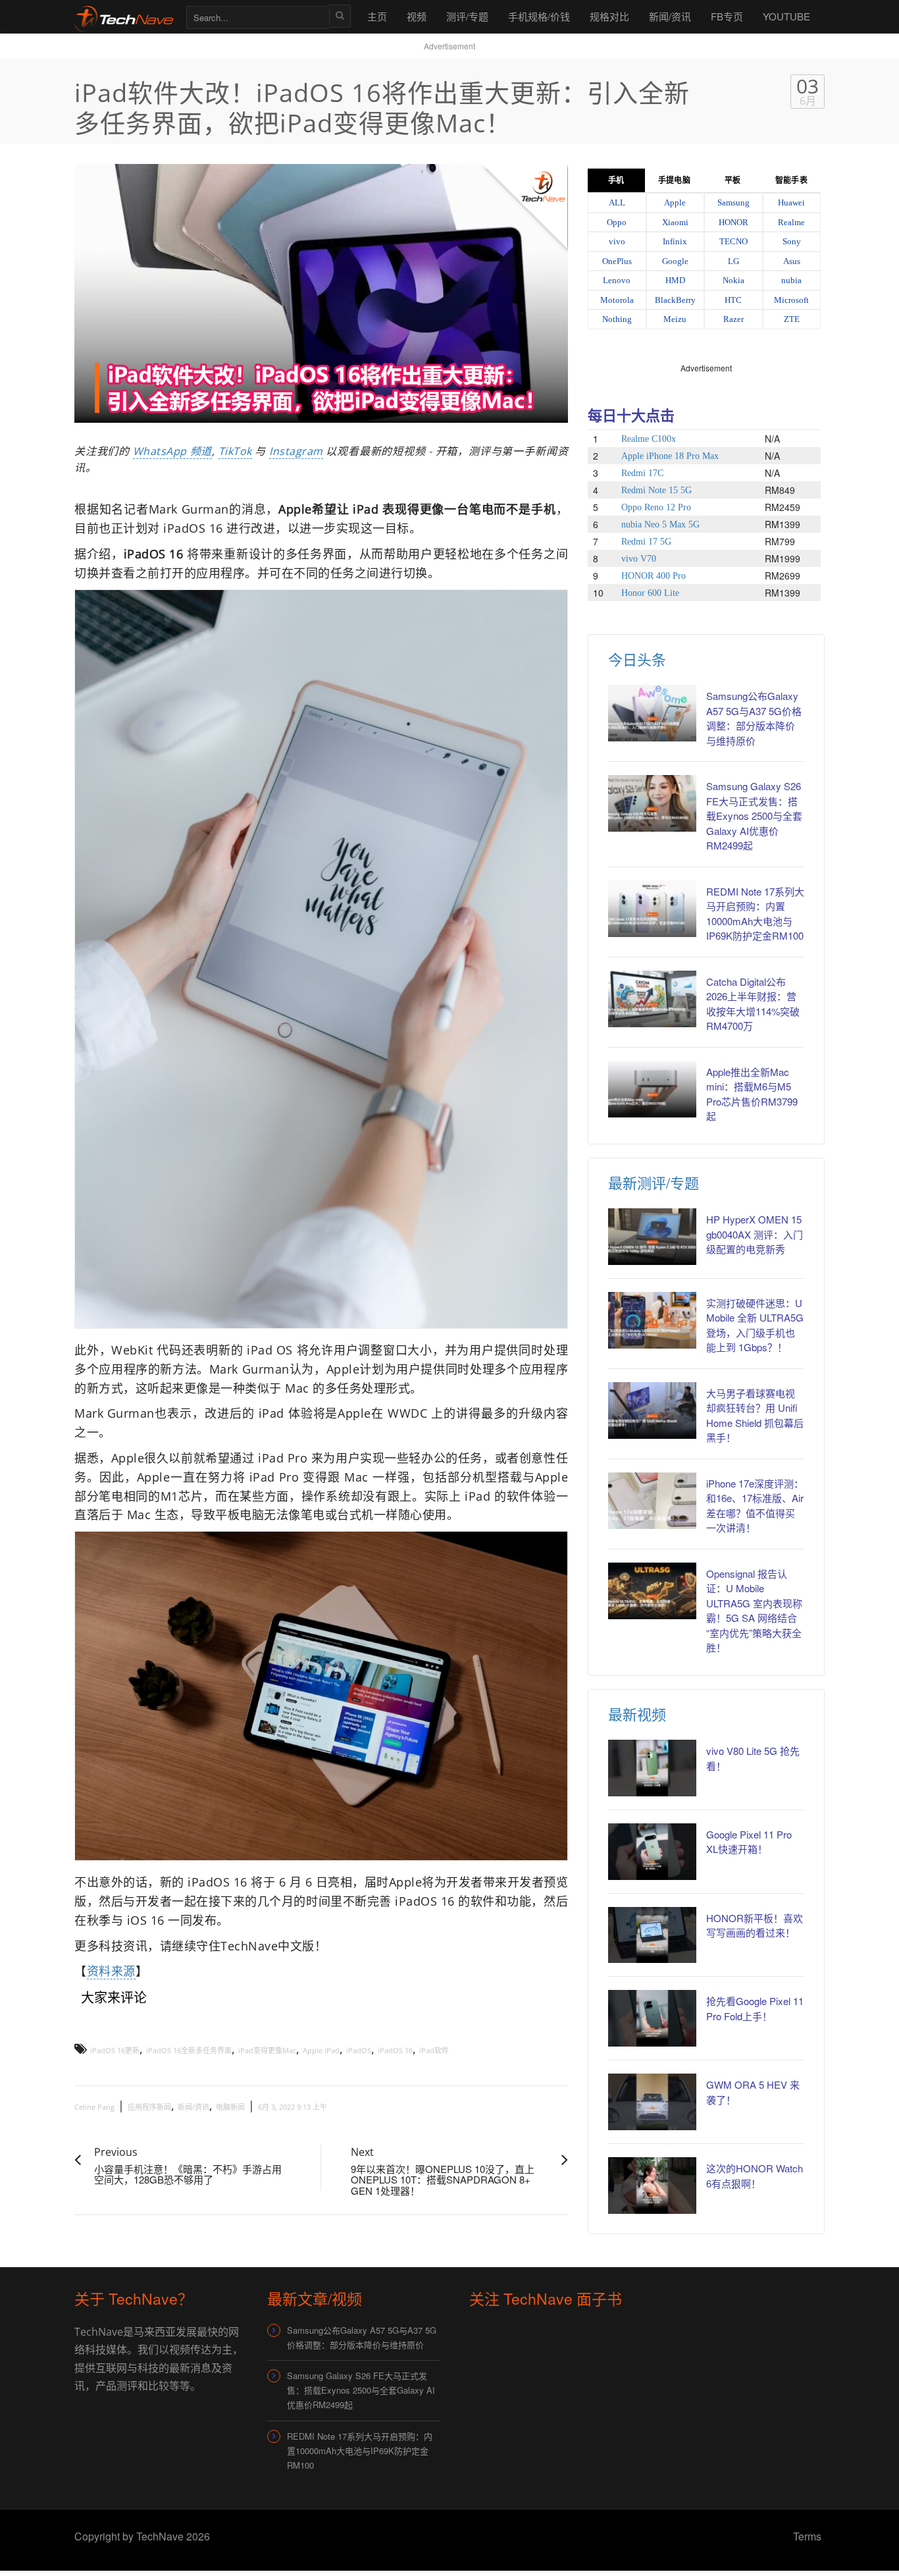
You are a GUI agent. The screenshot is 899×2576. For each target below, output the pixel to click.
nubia (791, 280)
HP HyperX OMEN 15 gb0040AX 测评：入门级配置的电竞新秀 (755, 1234)
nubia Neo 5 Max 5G (660, 524)
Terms (807, 2536)
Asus (792, 261)
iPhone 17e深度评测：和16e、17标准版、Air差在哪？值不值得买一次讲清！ (755, 1506)
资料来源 (111, 1971)
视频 (417, 16)
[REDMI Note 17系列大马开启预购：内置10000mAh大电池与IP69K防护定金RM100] (652, 909)
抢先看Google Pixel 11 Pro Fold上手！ (755, 2008)
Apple (675, 202)
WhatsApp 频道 (172, 451)
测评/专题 (467, 16)
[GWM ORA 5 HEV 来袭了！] (652, 2102)
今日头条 (637, 659)
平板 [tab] (732, 180)
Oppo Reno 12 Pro (656, 507)
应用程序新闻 (149, 2107)
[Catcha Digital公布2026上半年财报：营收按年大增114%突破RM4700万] (652, 999)
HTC (733, 300)
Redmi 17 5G (646, 542)
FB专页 (727, 16)
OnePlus (617, 261)
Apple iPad (321, 2050)
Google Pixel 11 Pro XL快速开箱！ (749, 1842)
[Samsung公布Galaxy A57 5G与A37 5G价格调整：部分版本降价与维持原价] (652, 713)
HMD (675, 280)
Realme (791, 222)
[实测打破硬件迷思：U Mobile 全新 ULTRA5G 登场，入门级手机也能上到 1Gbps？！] (652, 1320)
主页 (377, 16)
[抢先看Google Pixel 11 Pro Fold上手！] (652, 2018)
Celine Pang (94, 2107)
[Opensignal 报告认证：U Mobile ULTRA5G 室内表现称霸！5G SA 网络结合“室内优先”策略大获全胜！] (652, 1591)
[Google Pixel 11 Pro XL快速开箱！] (652, 1852)
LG (733, 261)
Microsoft (791, 300)
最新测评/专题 (654, 1182)
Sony (792, 241)
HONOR (733, 222)
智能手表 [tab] (791, 180)
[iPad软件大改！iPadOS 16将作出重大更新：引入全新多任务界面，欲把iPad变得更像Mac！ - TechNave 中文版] (124, 16)
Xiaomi (675, 222)
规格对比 (609, 16)
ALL (617, 202)
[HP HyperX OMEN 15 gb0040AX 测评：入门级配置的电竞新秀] (652, 1237)
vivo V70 (639, 559)
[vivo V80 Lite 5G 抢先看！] (652, 1768)
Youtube (786, 16)
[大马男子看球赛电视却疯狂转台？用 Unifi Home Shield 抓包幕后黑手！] (652, 1410)
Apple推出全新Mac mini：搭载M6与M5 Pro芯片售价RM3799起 (752, 1094)
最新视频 (637, 1714)
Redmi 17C (642, 473)
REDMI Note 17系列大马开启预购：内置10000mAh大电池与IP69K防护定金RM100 (755, 914)
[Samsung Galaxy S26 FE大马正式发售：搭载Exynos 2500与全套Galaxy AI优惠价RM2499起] (652, 803)
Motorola (617, 300)
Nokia (733, 280)
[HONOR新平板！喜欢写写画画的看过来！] (652, 1935)
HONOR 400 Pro (654, 576)
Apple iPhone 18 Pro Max (670, 456)
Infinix (675, 241)
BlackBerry (675, 300)
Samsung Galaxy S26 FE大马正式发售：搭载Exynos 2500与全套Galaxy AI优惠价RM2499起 (754, 816)
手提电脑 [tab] (674, 180)
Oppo (617, 222)
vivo (617, 241)
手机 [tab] (616, 180)
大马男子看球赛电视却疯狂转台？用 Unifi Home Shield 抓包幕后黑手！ (755, 1415)
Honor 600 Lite (650, 593)
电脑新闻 (230, 2107)
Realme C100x (649, 439)
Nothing (617, 319)
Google (675, 261)
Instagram (296, 451)
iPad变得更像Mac (267, 2050)
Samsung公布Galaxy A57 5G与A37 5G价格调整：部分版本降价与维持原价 (754, 718)
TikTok (235, 451)
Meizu (675, 319)
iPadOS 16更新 (115, 2050)
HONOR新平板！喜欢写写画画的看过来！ (755, 1925)
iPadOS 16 (395, 2050)
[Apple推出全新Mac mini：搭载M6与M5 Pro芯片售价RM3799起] (652, 1089)
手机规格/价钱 (539, 16)
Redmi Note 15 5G (656, 490)
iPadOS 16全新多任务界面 (189, 2050)
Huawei (791, 202)
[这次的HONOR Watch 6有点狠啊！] (652, 2186)
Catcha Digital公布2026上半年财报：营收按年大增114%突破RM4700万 (753, 1004)
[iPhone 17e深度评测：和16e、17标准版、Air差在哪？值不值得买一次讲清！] (652, 1501)
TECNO (733, 241)
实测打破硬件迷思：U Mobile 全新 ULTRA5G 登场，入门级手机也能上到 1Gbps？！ (755, 1325)
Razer (733, 319)
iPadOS (359, 2050)
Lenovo (617, 280)
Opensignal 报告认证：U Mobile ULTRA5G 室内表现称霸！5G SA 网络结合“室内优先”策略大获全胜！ (754, 1611)
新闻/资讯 (670, 16)
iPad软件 (434, 2050)
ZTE (792, 319)
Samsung (733, 202)
